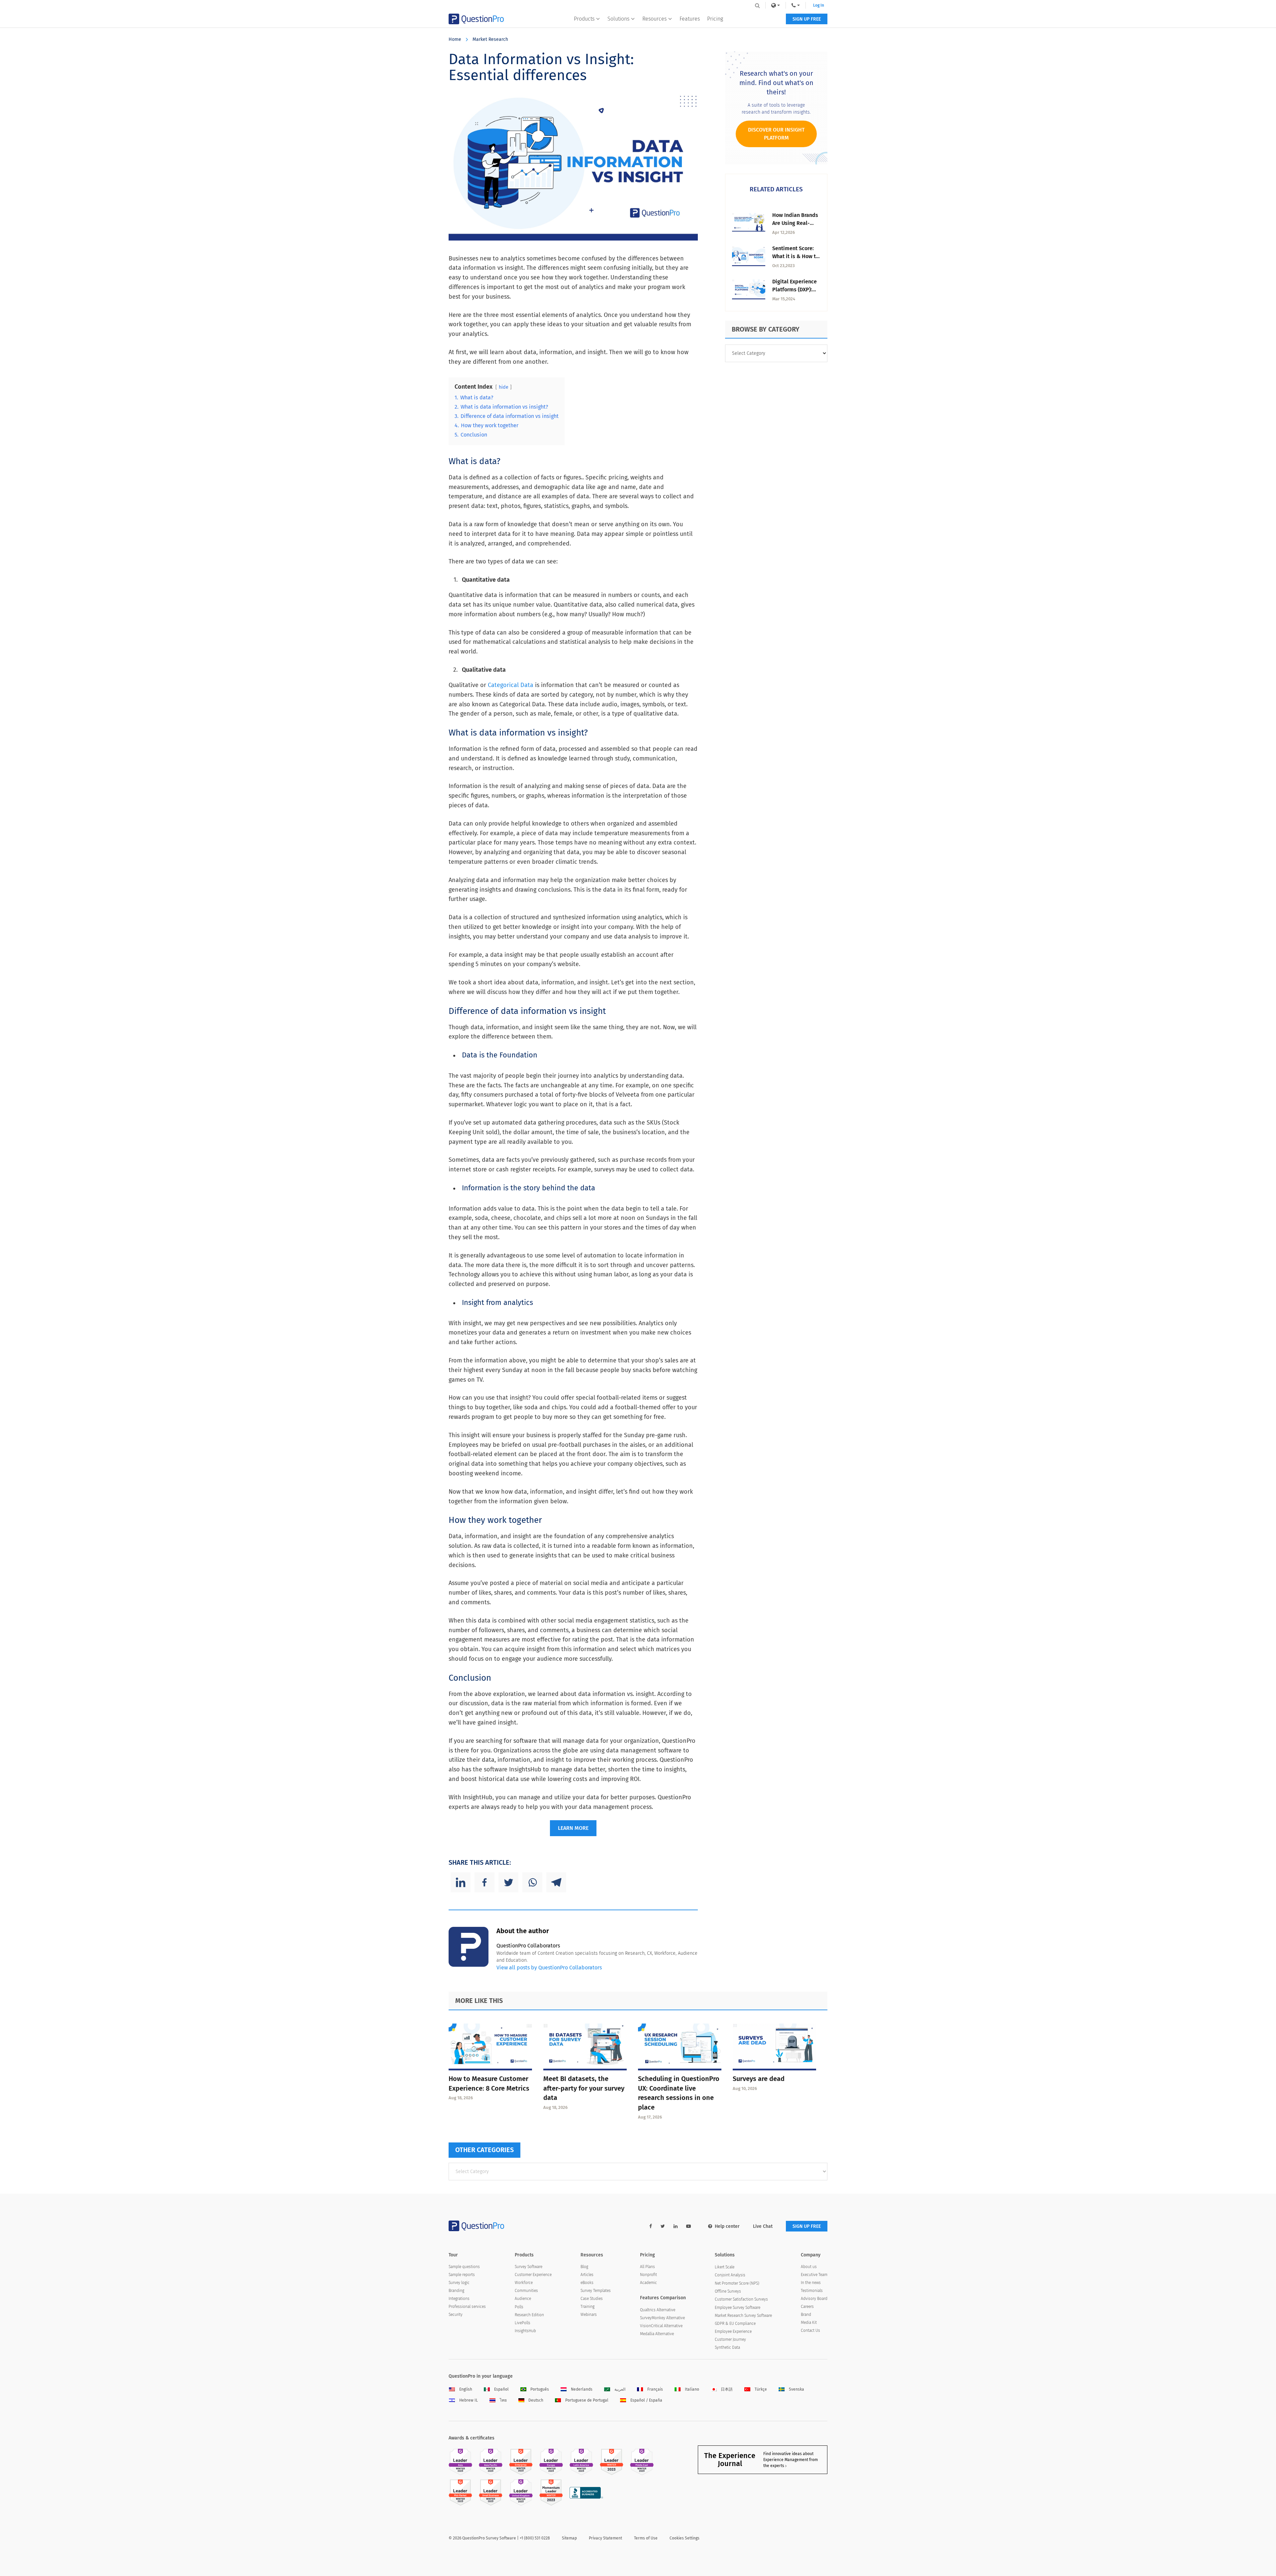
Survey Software (529, 2267)
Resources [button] (654, 19)
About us (809, 2267)
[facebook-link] (651, 2226)
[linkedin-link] (676, 2226)
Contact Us (810, 2330)
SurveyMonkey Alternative (662, 2318)
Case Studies (592, 2299)
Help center (727, 2226)
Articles (587, 2275)
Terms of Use (646, 2538)
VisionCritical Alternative (661, 2326)
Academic (648, 2283)
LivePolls (523, 2323)
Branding (456, 2291)
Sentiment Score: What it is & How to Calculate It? (796, 256)
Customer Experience (533, 2275)
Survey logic (459, 2283)
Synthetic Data (727, 2347)
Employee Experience (733, 2331)
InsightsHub (525, 2331)
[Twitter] (508, 1882)
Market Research (490, 39)
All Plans (647, 2267)
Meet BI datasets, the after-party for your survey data (584, 2088)
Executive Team (814, 2275)
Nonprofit (648, 2275)
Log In (819, 5)
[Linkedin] (461, 1882)
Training (587, 2307)
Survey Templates (596, 2291)
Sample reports (462, 2275)
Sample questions (464, 2267)
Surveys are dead (759, 2079)
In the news (811, 2283)
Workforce (524, 2283)
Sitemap (569, 2538)
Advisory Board (814, 2299)
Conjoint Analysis (730, 2275)
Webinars (589, 2315)
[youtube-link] (689, 2226)
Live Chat (763, 2226)
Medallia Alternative (657, 2334)
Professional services (467, 2307)
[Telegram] (556, 1882)
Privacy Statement (605, 2538)
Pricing (715, 19)
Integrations (459, 2299)
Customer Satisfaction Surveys (741, 2299)
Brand (806, 2315)
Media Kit (809, 2323)
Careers (807, 2307)
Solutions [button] (618, 19)
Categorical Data (511, 685)
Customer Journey (730, 2339)
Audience (523, 2299)
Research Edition (529, 2315)
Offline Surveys (728, 2291)
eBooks (587, 2283)
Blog (584, 2267)
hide (504, 387)
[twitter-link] (663, 2226)
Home (455, 39)
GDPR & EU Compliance (735, 2324)
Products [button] (584, 19)
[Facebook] (484, 1882)
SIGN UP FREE (807, 19)
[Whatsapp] (532, 1882)
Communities (526, 2291)
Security (456, 2315)
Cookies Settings (685, 2538)
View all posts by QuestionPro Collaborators (549, 1968)
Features (690, 19)
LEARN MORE (573, 1828)
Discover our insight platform (776, 134)
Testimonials (812, 2291)
